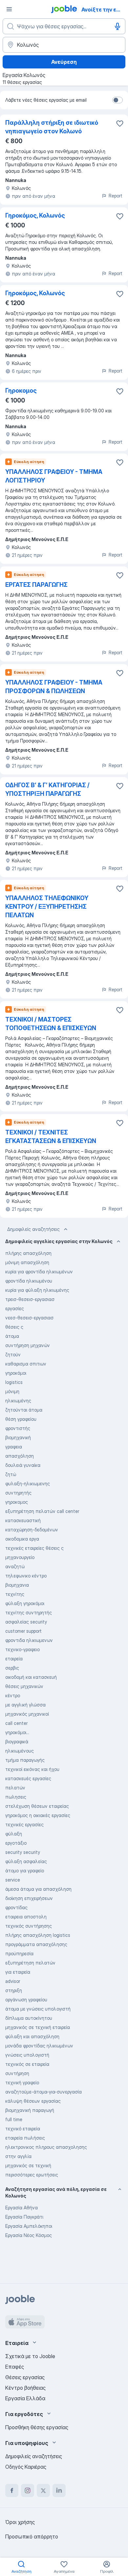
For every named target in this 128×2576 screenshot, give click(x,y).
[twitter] (43, 2490)
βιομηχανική (18, 1437)
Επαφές (15, 2367)
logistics (14, 1382)
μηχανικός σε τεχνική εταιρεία (38, 2027)
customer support (23, 1631)
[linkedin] (59, 2490)
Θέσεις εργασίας (25, 2377)
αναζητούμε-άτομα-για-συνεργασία (43, 2092)
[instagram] (28, 2490)
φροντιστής (18, 1428)
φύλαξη (14, 1834)
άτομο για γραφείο (25, 1871)
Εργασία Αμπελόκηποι (29, 2226)
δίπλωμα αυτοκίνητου (29, 2018)
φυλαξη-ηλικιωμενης (28, 1483)
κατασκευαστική (23, 1520)
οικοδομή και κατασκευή (31, 1677)
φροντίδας (16, 1907)
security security (23, 1852)
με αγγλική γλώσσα (25, 1705)
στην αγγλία (18, 2156)
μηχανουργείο (20, 1557)
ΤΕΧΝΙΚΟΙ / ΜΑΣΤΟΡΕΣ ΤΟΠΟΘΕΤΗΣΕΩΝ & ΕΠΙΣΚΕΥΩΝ (51, 1024)
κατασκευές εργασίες (28, 1778)
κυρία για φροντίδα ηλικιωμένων (39, 1272)
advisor (13, 1981)
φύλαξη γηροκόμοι (25, 1603)
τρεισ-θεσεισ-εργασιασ (30, 1299)
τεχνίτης (15, 1594)
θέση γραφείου (21, 1419)
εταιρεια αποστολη (26, 1917)
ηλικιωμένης (18, 1401)
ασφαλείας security (26, 1622)
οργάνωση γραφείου (26, 2000)
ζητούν (13, 1354)
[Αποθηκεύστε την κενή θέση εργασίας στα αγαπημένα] (120, 123)
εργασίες (15, 1308)
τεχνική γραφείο (22, 2082)
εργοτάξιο (16, 1843)
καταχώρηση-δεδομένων (32, 1530)
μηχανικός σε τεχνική (28, 2165)
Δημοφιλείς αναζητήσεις (33, 1229)
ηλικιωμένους (20, 1751)
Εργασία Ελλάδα (25, 2398)
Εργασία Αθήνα (21, 2208)
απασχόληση (20, 1456)
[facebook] (12, 2490)
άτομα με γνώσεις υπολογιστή (38, 2009)
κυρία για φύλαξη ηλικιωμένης (37, 1290)
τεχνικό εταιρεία (23, 2129)
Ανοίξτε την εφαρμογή (104, 10)
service (13, 1880)
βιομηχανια (17, 1585)
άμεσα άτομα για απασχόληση (38, 1889)
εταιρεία (14, 1659)
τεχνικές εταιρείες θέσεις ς (34, 1548)
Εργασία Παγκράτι (24, 2217)
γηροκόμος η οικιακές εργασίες (38, 1815)
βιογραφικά (17, 1742)
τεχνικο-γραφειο (22, 1649)
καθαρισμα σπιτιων (26, 1364)
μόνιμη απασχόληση (27, 1262)
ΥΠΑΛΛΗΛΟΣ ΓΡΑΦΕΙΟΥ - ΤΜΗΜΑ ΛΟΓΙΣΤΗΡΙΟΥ (54, 476)
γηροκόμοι (16, 1373)
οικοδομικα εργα (22, 1539)
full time (14, 2119)
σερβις (12, 1668)
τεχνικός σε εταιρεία (27, 2064)
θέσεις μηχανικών (24, 1686)
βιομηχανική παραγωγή (30, 2110)
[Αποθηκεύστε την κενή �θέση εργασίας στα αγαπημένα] (120, 1123)
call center (16, 1723)
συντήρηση (17, 2073)
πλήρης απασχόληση (28, 1253)
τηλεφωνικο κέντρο (26, 1576)
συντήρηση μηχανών (28, 1345)
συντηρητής (18, 1493)
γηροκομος (17, 1502)
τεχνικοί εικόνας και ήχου (32, 1769)
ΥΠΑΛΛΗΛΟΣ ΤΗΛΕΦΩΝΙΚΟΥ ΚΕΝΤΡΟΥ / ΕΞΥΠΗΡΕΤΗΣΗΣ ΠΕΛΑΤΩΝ (47, 907)
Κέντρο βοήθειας (25, 2388)
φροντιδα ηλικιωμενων (29, 1640)
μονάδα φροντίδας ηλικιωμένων (39, 2046)
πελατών (15, 1788)
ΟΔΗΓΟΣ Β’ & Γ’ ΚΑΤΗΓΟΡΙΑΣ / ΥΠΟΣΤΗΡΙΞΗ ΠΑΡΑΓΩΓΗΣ (47, 789)
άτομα (12, 1336)
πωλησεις (16, 1797)
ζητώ (11, 1474)
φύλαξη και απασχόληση (32, 2036)
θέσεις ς (14, 1327)
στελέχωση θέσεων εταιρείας (37, 1806)
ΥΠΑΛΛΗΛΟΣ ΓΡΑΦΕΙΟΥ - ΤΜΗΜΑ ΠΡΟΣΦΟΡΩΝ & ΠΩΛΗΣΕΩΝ (54, 687)
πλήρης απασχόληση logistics (38, 1935)
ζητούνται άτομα (24, 1410)
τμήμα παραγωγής (25, 1760)
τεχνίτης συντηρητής (29, 1613)
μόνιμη (12, 1391)
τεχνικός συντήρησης (29, 1926)
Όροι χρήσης (20, 2522)
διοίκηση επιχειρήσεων (29, 1898)
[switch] (117, 100)
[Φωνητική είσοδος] (117, 26)
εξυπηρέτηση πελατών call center (42, 1511)
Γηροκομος (21, 390)
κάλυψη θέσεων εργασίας (33, 2101)
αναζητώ (15, 1566)
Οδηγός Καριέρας (26, 2467)
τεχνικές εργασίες (24, 1824)
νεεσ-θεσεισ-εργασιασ (29, 1318)
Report (116, 196)
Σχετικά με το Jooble (30, 2356)
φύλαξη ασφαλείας (26, 1861)
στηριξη (14, 1990)
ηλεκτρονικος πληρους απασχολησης (46, 2147)
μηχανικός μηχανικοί (27, 1714)
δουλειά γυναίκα (23, 1465)
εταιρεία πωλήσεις (25, 2138)
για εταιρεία (18, 1972)
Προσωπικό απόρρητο (32, 2537)
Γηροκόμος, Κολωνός (35, 215)
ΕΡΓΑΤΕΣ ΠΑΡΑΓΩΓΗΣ (36, 585)
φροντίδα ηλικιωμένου (29, 1281)
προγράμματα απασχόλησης (36, 1944)
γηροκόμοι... (17, 1732)
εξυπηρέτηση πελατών (30, 1963)
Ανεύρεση (64, 62)
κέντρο (13, 1695)
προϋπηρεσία (19, 1953)
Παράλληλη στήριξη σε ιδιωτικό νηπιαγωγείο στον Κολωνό (52, 127)
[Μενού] (9, 9)
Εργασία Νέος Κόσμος (29, 2235)
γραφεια (14, 1447)
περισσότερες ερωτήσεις (32, 2175)
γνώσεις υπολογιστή (27, 2055)
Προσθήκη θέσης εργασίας (37, 2427)
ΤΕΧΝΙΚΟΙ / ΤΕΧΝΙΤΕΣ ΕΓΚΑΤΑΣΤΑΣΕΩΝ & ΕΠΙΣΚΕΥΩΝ (51, 1137)
